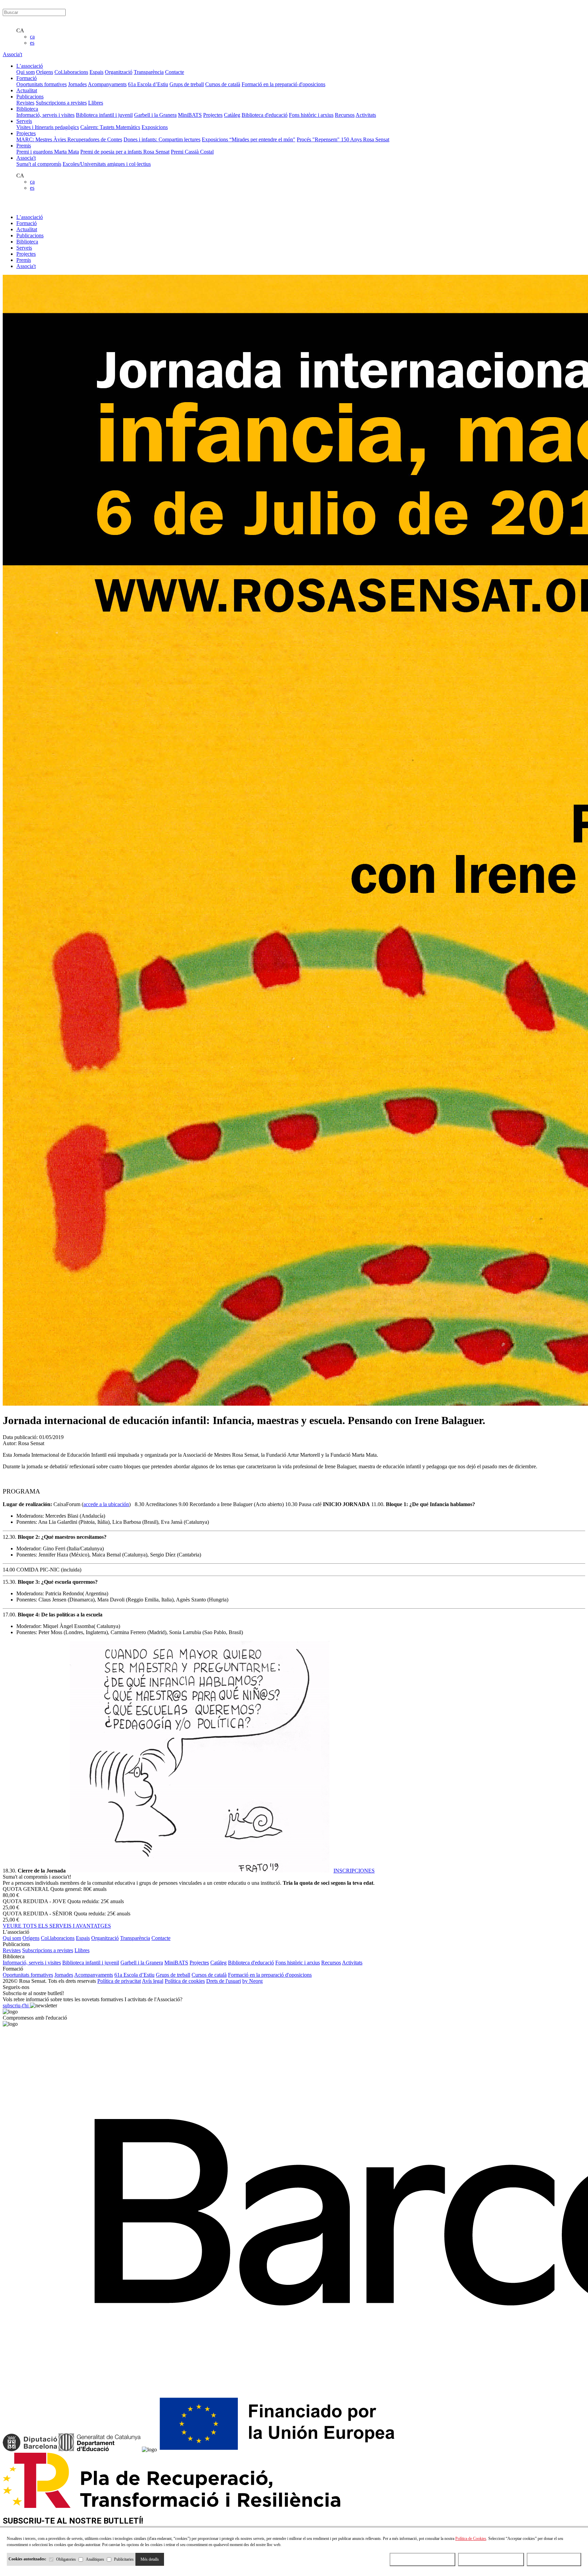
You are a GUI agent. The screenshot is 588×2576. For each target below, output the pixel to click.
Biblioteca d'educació (265, 115)
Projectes (213, 115)
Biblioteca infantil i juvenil (104, 115)
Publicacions (30, 235)
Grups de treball (187, 84)
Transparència (149, 72)
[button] (294, 1478)
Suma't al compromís (39, 164)
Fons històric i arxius (311, 115)
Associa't (12, 54)
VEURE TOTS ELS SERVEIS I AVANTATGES (57, 1926)
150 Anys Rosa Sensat (365, 139)
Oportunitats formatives (42, 84)
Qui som (26, 72)
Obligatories (66, 2559)
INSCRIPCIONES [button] (354, 1871)
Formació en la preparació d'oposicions (283, 84)
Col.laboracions (71, 72)
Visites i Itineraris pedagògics (48, 127)
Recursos (345, 115)
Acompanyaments (107, 84)
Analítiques (95, 2559)
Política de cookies (185, 1981)
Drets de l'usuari (224, 1981)
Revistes (25, 103)
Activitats (366, 115)
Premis (24, 260)
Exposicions (155, 127)
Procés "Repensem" (319, 139)
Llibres (96, 103)
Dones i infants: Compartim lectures (162, 139)
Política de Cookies (471, 2539)
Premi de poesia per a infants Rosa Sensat (125, 152)
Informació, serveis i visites (45, 115)
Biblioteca (27, 242)
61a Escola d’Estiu (148, 84)
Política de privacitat (119, 1981)
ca (32, 37)
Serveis (24, 248)
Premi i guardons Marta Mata (48, 152)
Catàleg (232, 115)
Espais (96, 72)
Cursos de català (223, 84)
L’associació (30, 217)
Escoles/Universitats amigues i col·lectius (107, 164)
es (32, 43)
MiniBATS (190, 115)
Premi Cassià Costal (192, 152)
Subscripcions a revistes (61, 103)
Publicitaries (124, 2559)
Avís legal (153, 1981)
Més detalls (150, 2559)
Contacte (175, 72)
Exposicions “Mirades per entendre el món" (249, 139)
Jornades (77, 84)
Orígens (45, 72)
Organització (119, 72)
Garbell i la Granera (155, 115)
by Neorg (252, 1981)
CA (20, 30)
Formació (27, 223)
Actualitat (27, 229)
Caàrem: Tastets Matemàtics (110, 127)
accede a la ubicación (106, 1504)
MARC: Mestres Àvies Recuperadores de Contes (69, 139)
